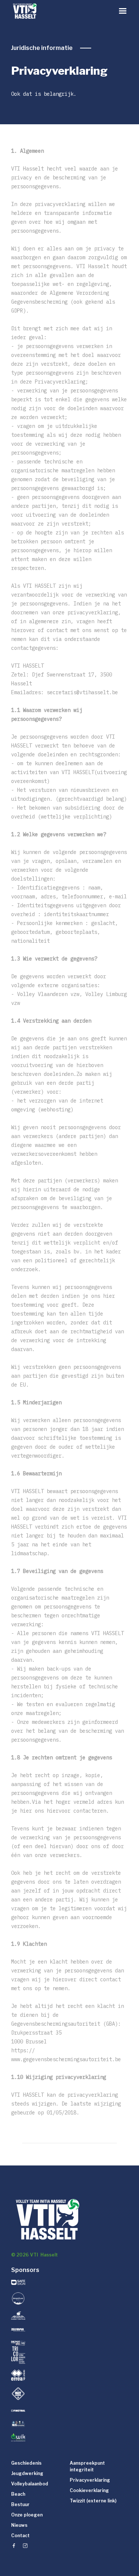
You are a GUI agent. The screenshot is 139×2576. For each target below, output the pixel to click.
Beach (18, 2494)
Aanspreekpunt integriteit (87, 2466)
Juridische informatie (42, 48)
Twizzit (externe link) (93, 2501)
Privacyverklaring (90, 2480)
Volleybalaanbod (30, 2484)
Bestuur (20, 2504)
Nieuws (19, 2525)
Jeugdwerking (27, 2473)
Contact (20, 2536)
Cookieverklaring (89, 2490)
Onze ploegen (27, 2515)
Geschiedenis (26, 2463)
